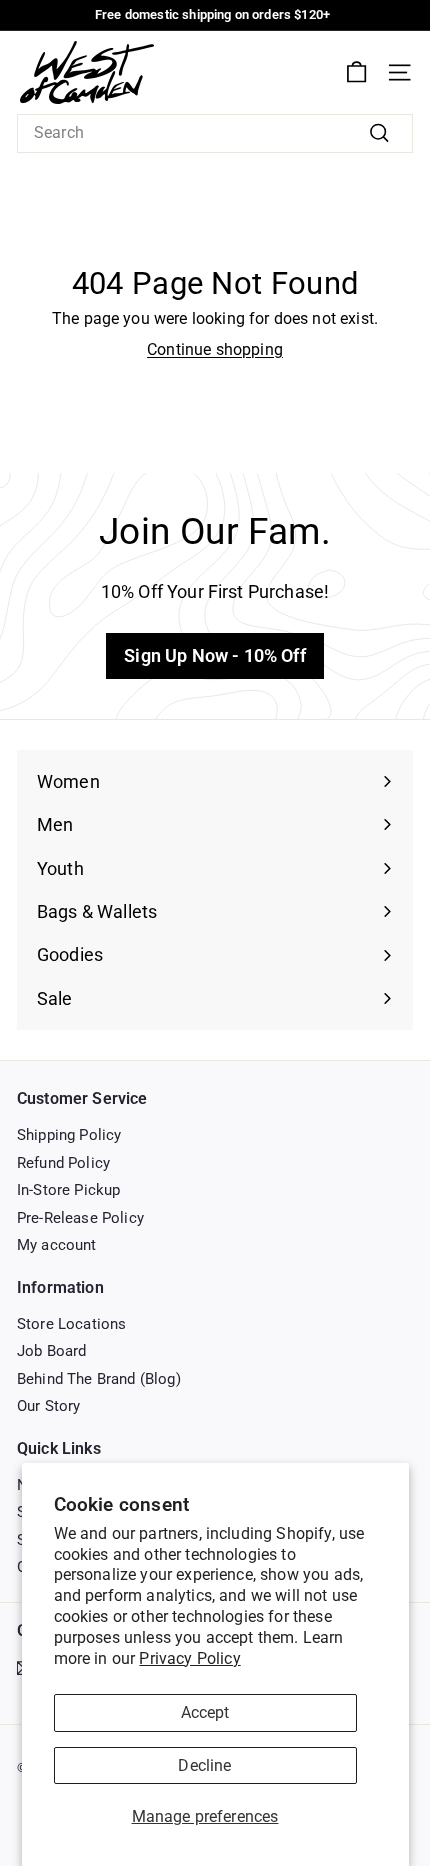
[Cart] (356, 72)
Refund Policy (63, 1163)
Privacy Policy (189, 1658)
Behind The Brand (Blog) (99, 1379)
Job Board (51, 1351)
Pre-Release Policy (80, 1218)
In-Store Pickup (68, 1190)
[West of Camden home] (87, 72)
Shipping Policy (69, 1135)
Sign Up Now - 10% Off (214, 655)
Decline (204, 1765)
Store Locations (71, 1324)
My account (57, 1245)
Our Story (48, 1406)
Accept (205, 1712)
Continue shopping (215, 349)
